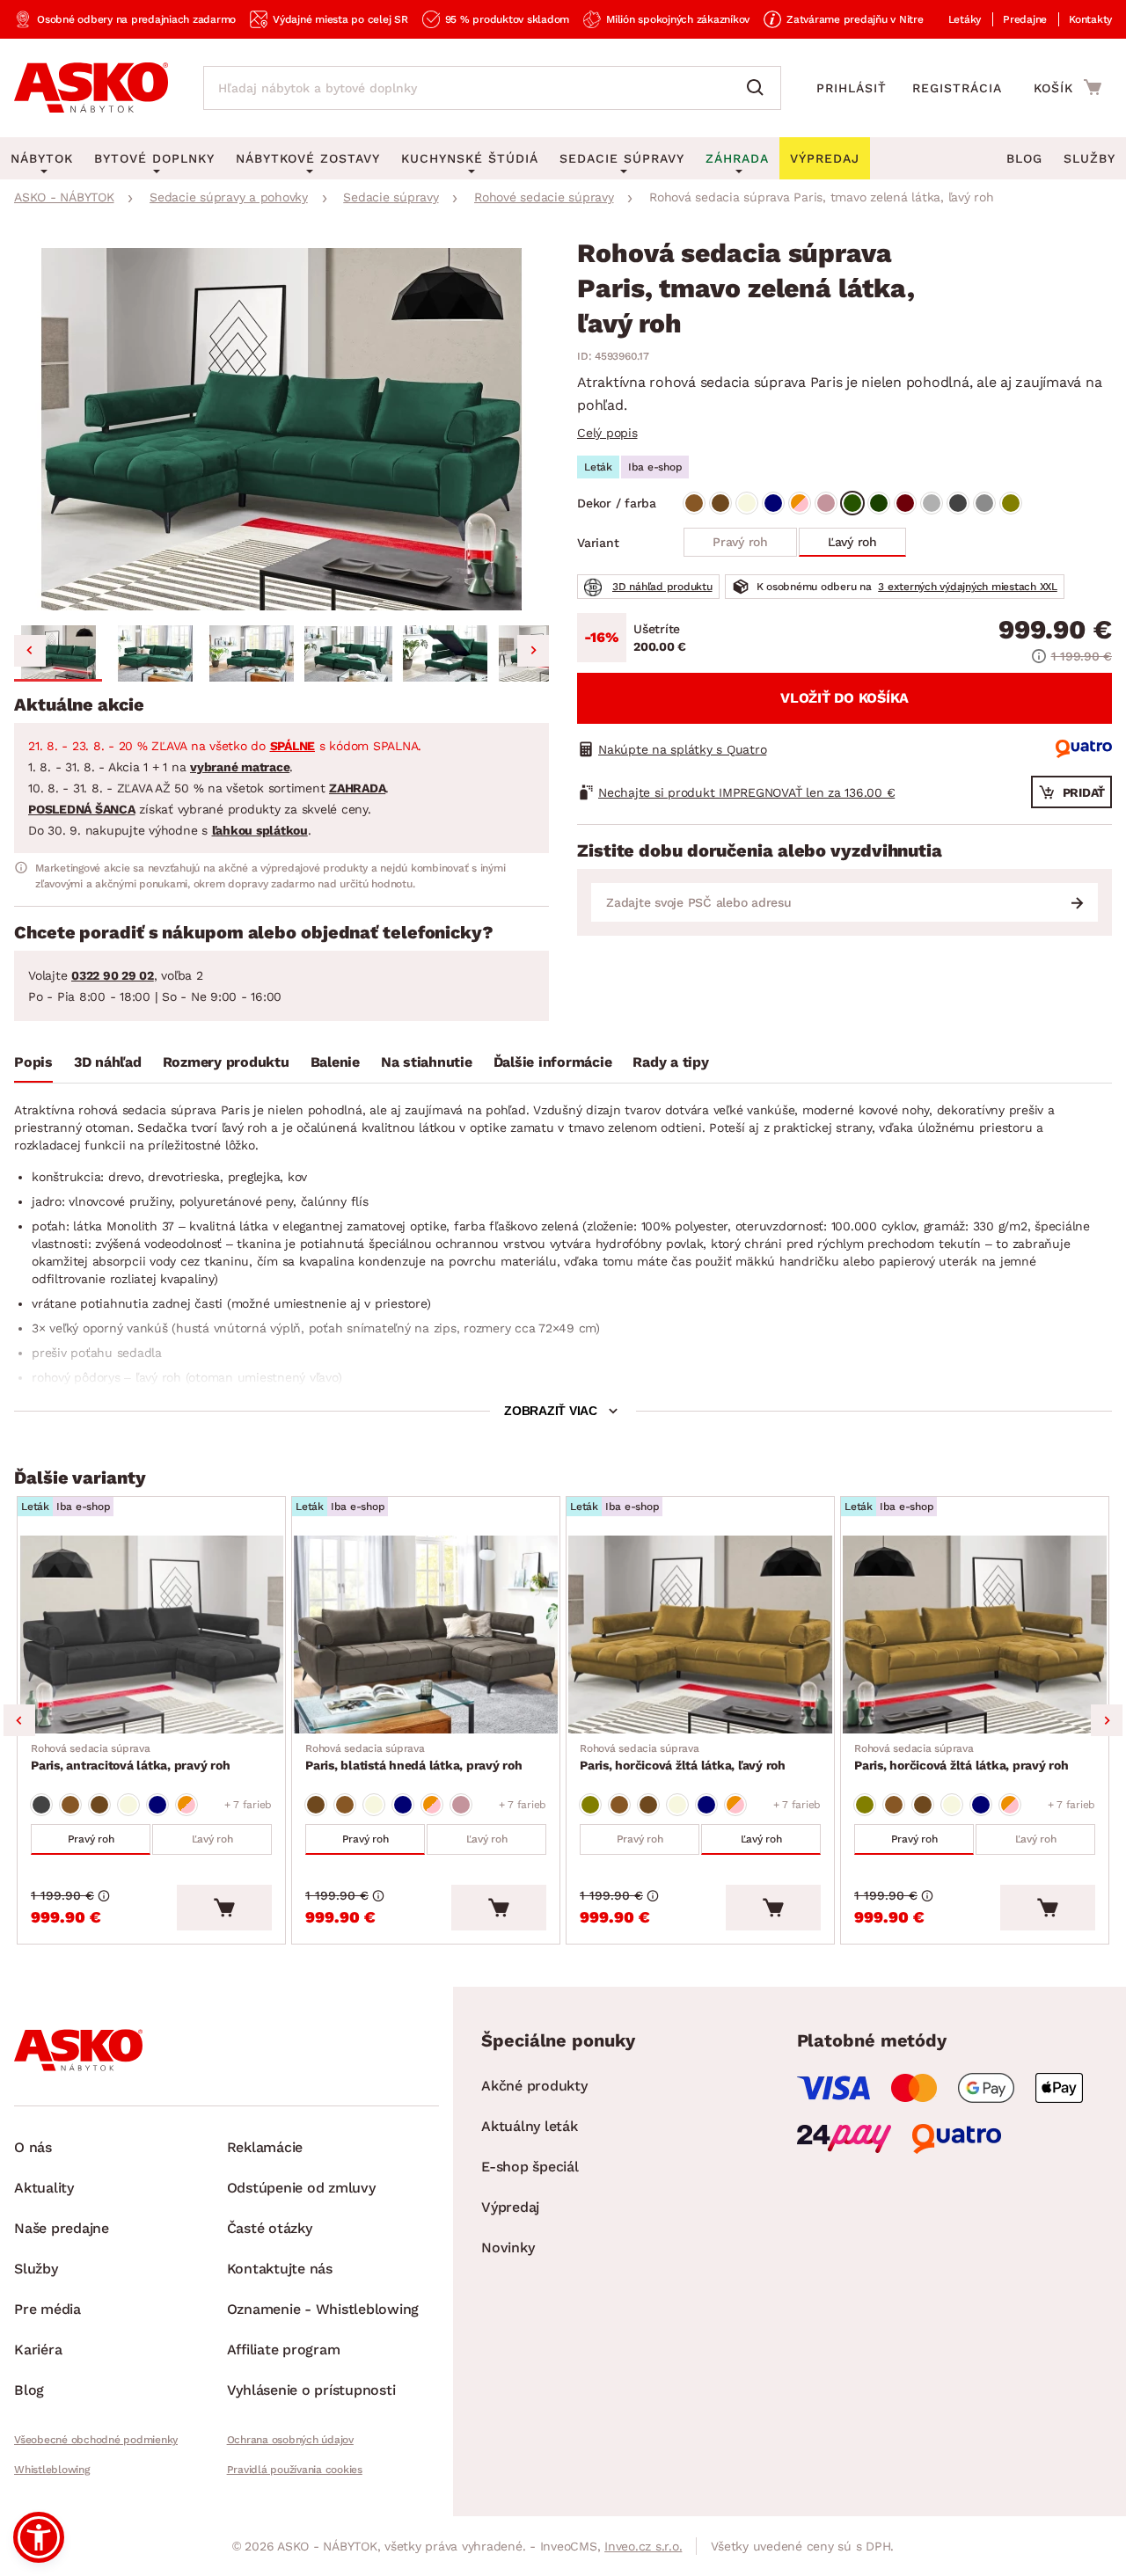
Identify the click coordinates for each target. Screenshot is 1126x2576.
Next (1107, 1720)
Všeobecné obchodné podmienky (96, 2440)
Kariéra (38, 2350)
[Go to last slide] (30, 651)
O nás (33, 2147)
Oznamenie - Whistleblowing (323, 2309)
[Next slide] (533, 651)
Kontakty (1090, 19)
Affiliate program (284, 2350)
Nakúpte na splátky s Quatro (682, 749)
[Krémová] (747, 503)
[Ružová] (826, 503)
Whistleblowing (52, 2470)
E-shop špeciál (530, 2167)
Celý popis (607, 433)
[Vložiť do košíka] (224, 1908)
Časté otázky (270, 2228)
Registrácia (957, 88)
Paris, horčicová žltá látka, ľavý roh (683, 1757)
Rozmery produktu (226, 1062)
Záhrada (737, 158)
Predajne (1025, 19)
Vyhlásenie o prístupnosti (311, 2390)
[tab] (33, 1066)
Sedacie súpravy (622, 158)
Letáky (965, 19)
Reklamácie (265, 2147)
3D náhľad (108, 1062)
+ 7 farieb (249, 1805)
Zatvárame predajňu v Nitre (855, 19)
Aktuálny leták (530, 2126)
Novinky (508, 2248)
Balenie (335, 1062)
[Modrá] (773, 503)
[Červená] (905, 503)
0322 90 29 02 (113, 975)
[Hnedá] (694, 503)
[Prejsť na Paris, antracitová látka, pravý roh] (151, 1635)
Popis (33, 1062)
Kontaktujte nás (280, 2269)
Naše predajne (62, 2228)
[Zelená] (852, 503)
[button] (58, 653)
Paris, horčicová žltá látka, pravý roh (961, 1757)
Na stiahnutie (427, 1062)
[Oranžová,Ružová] (800, 503)
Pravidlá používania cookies (295, 2470)
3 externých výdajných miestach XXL (968, 587)
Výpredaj (510, 2207)
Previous (19, 1720)
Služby (1089, 158)
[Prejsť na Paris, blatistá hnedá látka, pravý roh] (426, 1635)
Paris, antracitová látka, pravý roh (130, 1757)
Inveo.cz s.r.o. (643, 2546)
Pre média (48, 2309)
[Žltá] (1011, 503)
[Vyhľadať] (759, 88)
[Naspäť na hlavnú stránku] (91, 88)
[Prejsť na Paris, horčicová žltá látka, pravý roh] (975, 1635)
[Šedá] (932, 503)
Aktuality (44, 2188)
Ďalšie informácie (553, 1062)
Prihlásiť (852, 88)
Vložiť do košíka (844, 698)
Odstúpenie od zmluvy (301, 2188)
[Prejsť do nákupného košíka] (1068, 87)
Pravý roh (740, 542)
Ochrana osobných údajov (290, 2440)
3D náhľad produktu (662, 587)
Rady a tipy (670, 1062)
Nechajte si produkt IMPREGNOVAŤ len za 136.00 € (746, 792)
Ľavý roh (852, 542)
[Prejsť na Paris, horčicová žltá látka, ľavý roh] (700, 1635)
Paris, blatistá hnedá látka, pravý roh (414, 1757)
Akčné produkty (534, 2086)
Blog (1024, 158)
